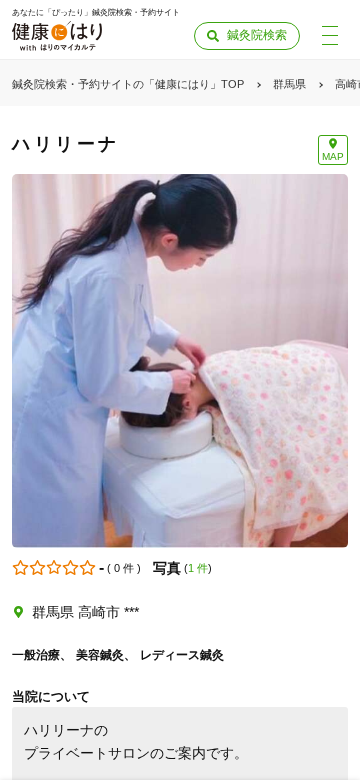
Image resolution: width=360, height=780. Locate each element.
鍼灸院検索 (257, 35)
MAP (333, 156)
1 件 (198, 568)
